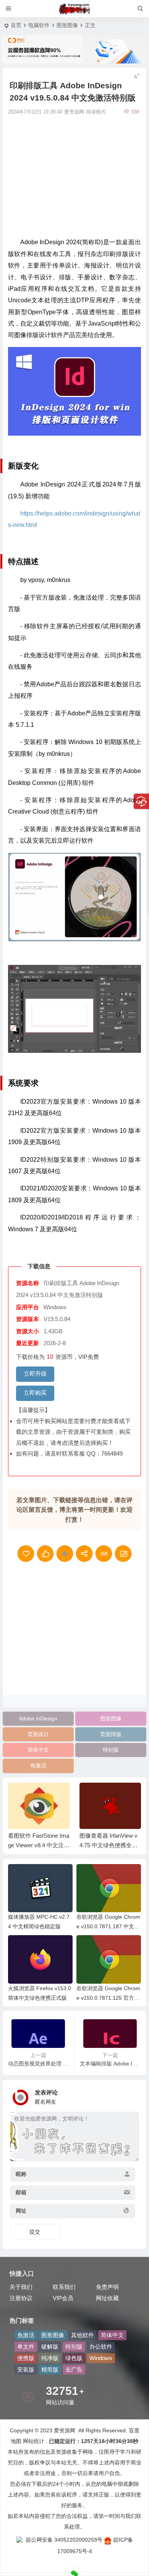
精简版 (50, 2369)
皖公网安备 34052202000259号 (64, 2540)
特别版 (111, 1750)
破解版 (50, 2347)
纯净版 (50, 2358)
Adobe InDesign (38, 1718)
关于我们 (21, 2287)
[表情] (127, 2155)
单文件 (26, 2347)
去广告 (74, 2369)
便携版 (26, 2358)
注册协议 (21, 2298)
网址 (21, 2211)
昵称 (21, 2174)
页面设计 (38, 1734)
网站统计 (34, 2441)
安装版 (26, 2369)
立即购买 (35, 1393)
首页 (16, 25)
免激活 (38, 1765)
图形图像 (67, 25)
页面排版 (111, 1734)
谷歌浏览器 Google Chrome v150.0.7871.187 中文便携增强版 (108, 1926)
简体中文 (38, 1750)
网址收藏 (107, 2298)
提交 (35, 2232)
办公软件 (101, 2347)
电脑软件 (39, 25)
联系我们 (64, 2287)
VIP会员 (63, 2298)
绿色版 (74, 2358)
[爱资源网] (75, 9)
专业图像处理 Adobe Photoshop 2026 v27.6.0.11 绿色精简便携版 (110, 1845)
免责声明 (107, 2287)
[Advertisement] (74, 175)
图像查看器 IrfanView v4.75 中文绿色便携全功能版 (37, 1845)
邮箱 (21, 2192)
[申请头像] (131, 2095)
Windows (101, 2358)
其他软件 (83, 2335)
